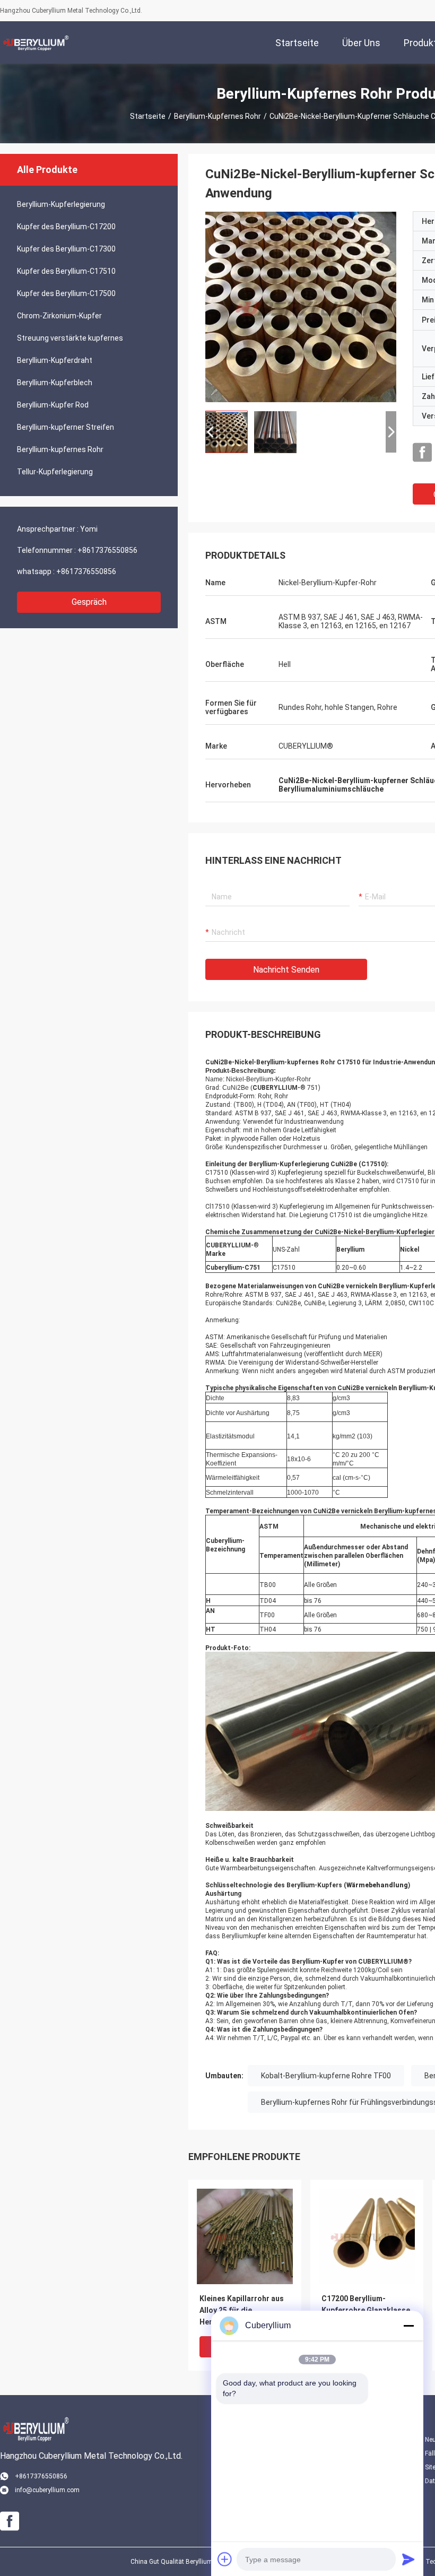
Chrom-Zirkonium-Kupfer (59, 316)
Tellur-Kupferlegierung (55, 472)
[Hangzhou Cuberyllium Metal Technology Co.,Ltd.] (34, 42)
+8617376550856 (107, 550)
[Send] (408, 2559)
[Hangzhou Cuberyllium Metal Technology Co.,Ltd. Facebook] (422, 453)
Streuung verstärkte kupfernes (70, 338)
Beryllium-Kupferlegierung (61, 204)
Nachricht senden (286, 970)
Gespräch (89, 602)
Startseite (148, 116)
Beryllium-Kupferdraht (55, 360)
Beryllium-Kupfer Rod (53, 405)
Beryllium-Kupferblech (55, 383)
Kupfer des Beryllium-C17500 (66, 293)
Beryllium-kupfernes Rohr (217, 116)
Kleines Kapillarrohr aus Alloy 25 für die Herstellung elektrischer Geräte (243, 2311)
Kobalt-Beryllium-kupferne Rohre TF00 (326, 2076)
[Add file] (225, 2559)
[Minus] (408, 2326)
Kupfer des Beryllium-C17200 (66, 227)
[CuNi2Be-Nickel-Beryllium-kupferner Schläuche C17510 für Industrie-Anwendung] (301, 307)
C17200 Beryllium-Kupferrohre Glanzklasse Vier (366, 2310)
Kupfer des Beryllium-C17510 (66, 271)
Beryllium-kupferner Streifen (66, 427)
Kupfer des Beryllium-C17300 (66, 249)
